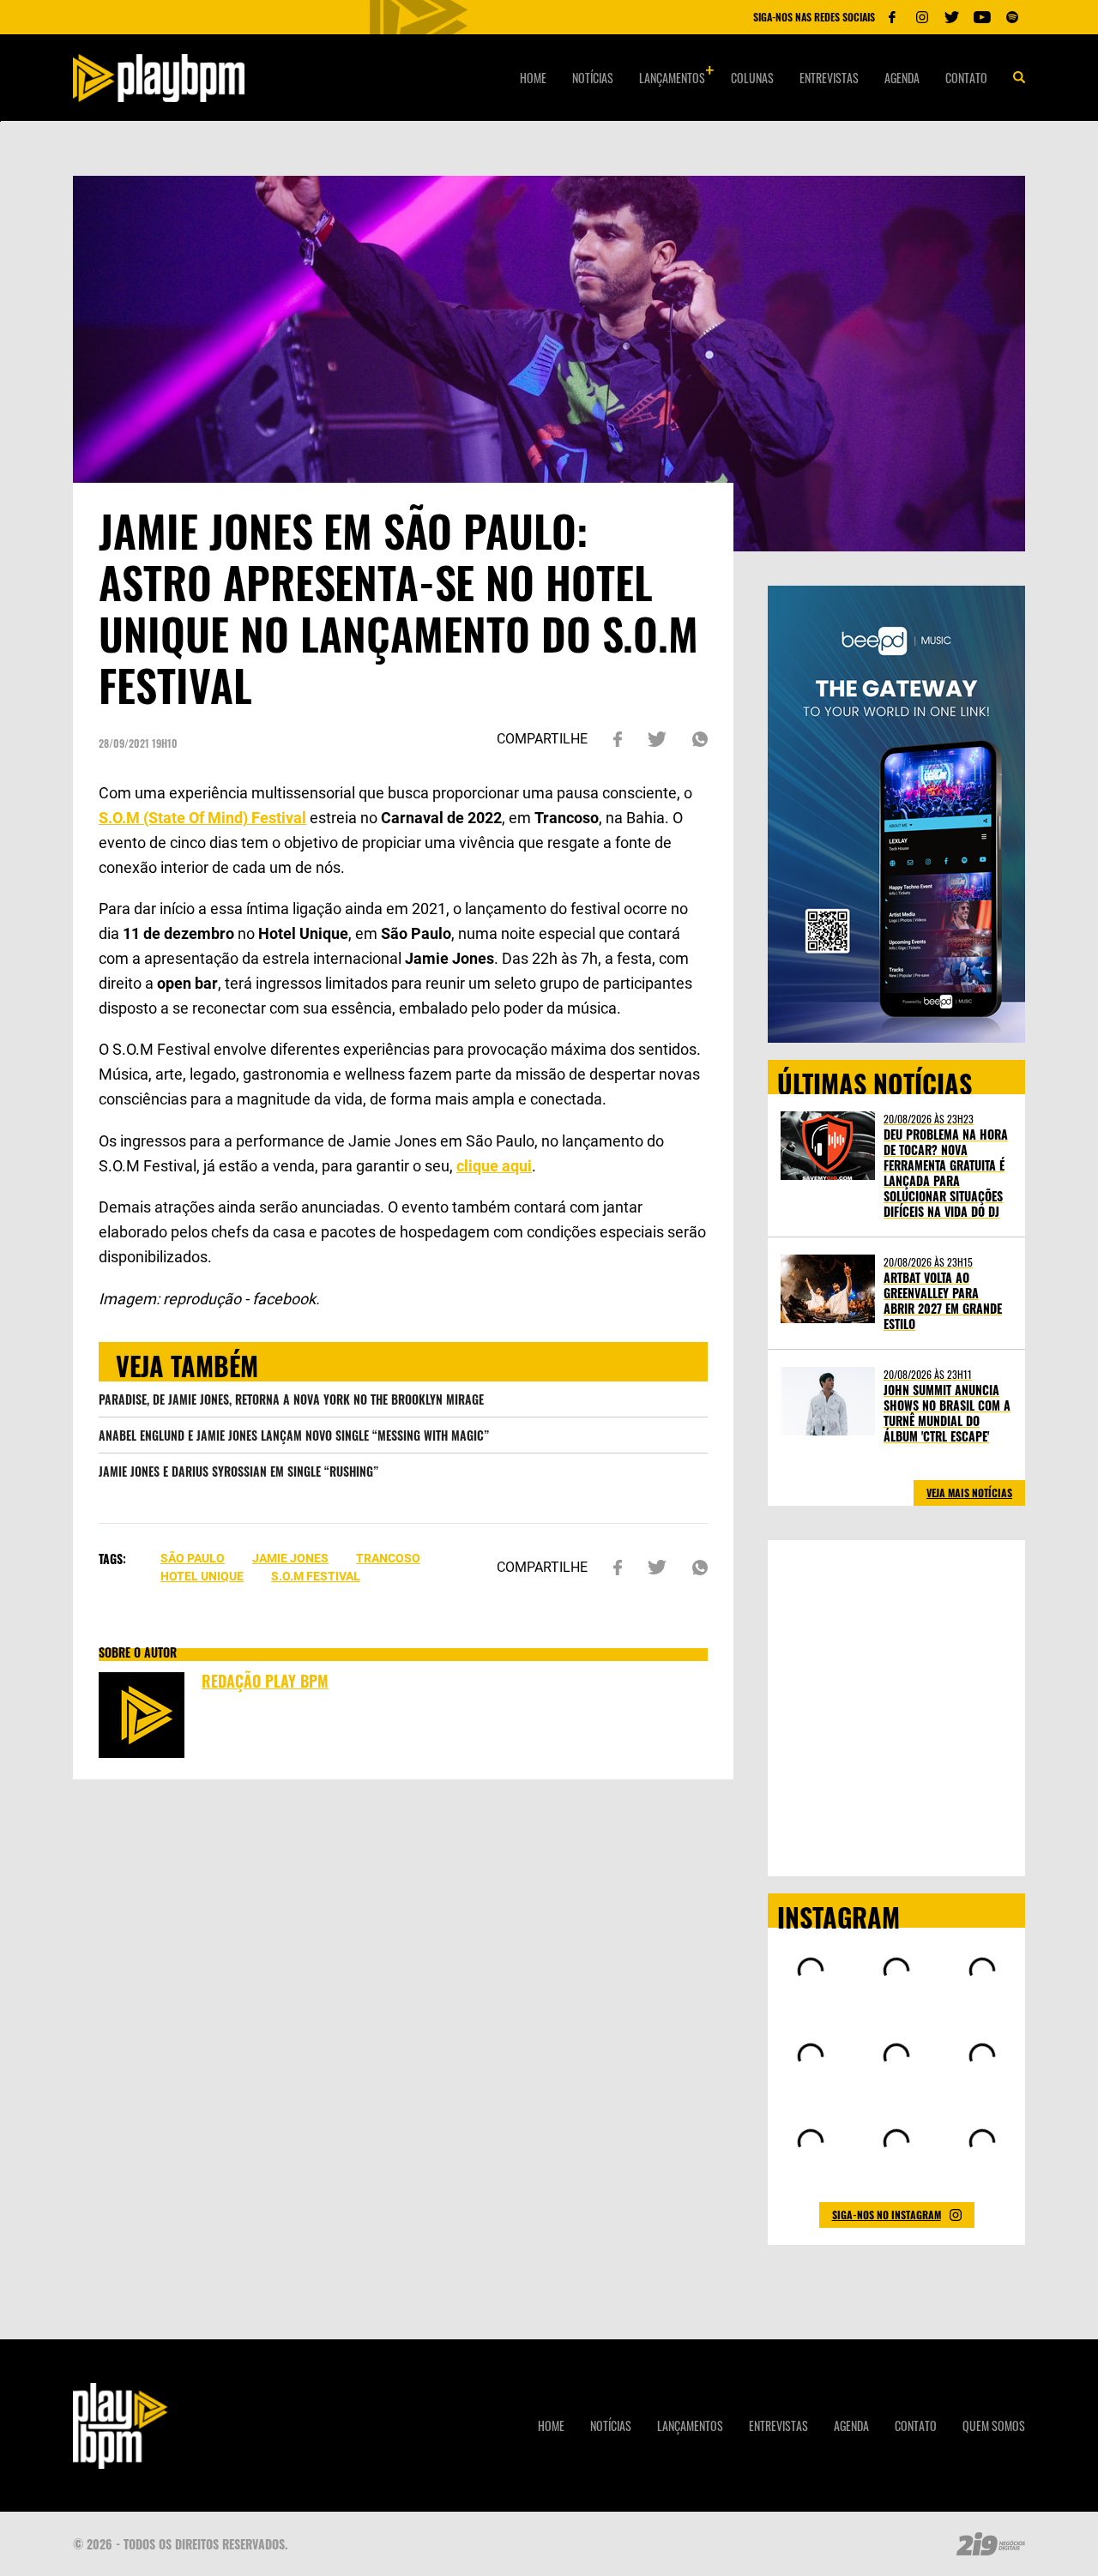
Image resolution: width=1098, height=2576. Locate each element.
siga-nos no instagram (887, 2215)
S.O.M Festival (316, 1576)
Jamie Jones (290, 1558)
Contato (966, 78)
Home (533, 78)
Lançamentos (672, 78)
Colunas (752, 78)
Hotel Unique (202, 1576)
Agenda (902, 78)
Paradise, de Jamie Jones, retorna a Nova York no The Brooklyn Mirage (291, 1399)
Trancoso (388, 1558)
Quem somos (994, 2426)
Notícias (593, 78)
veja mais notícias (969, 1493)
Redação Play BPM (265, 1681)
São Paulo (193, 1558)
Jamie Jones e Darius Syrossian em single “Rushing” (238, 1471)
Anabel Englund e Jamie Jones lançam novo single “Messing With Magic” (294, 1435)
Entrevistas (829, 78)
